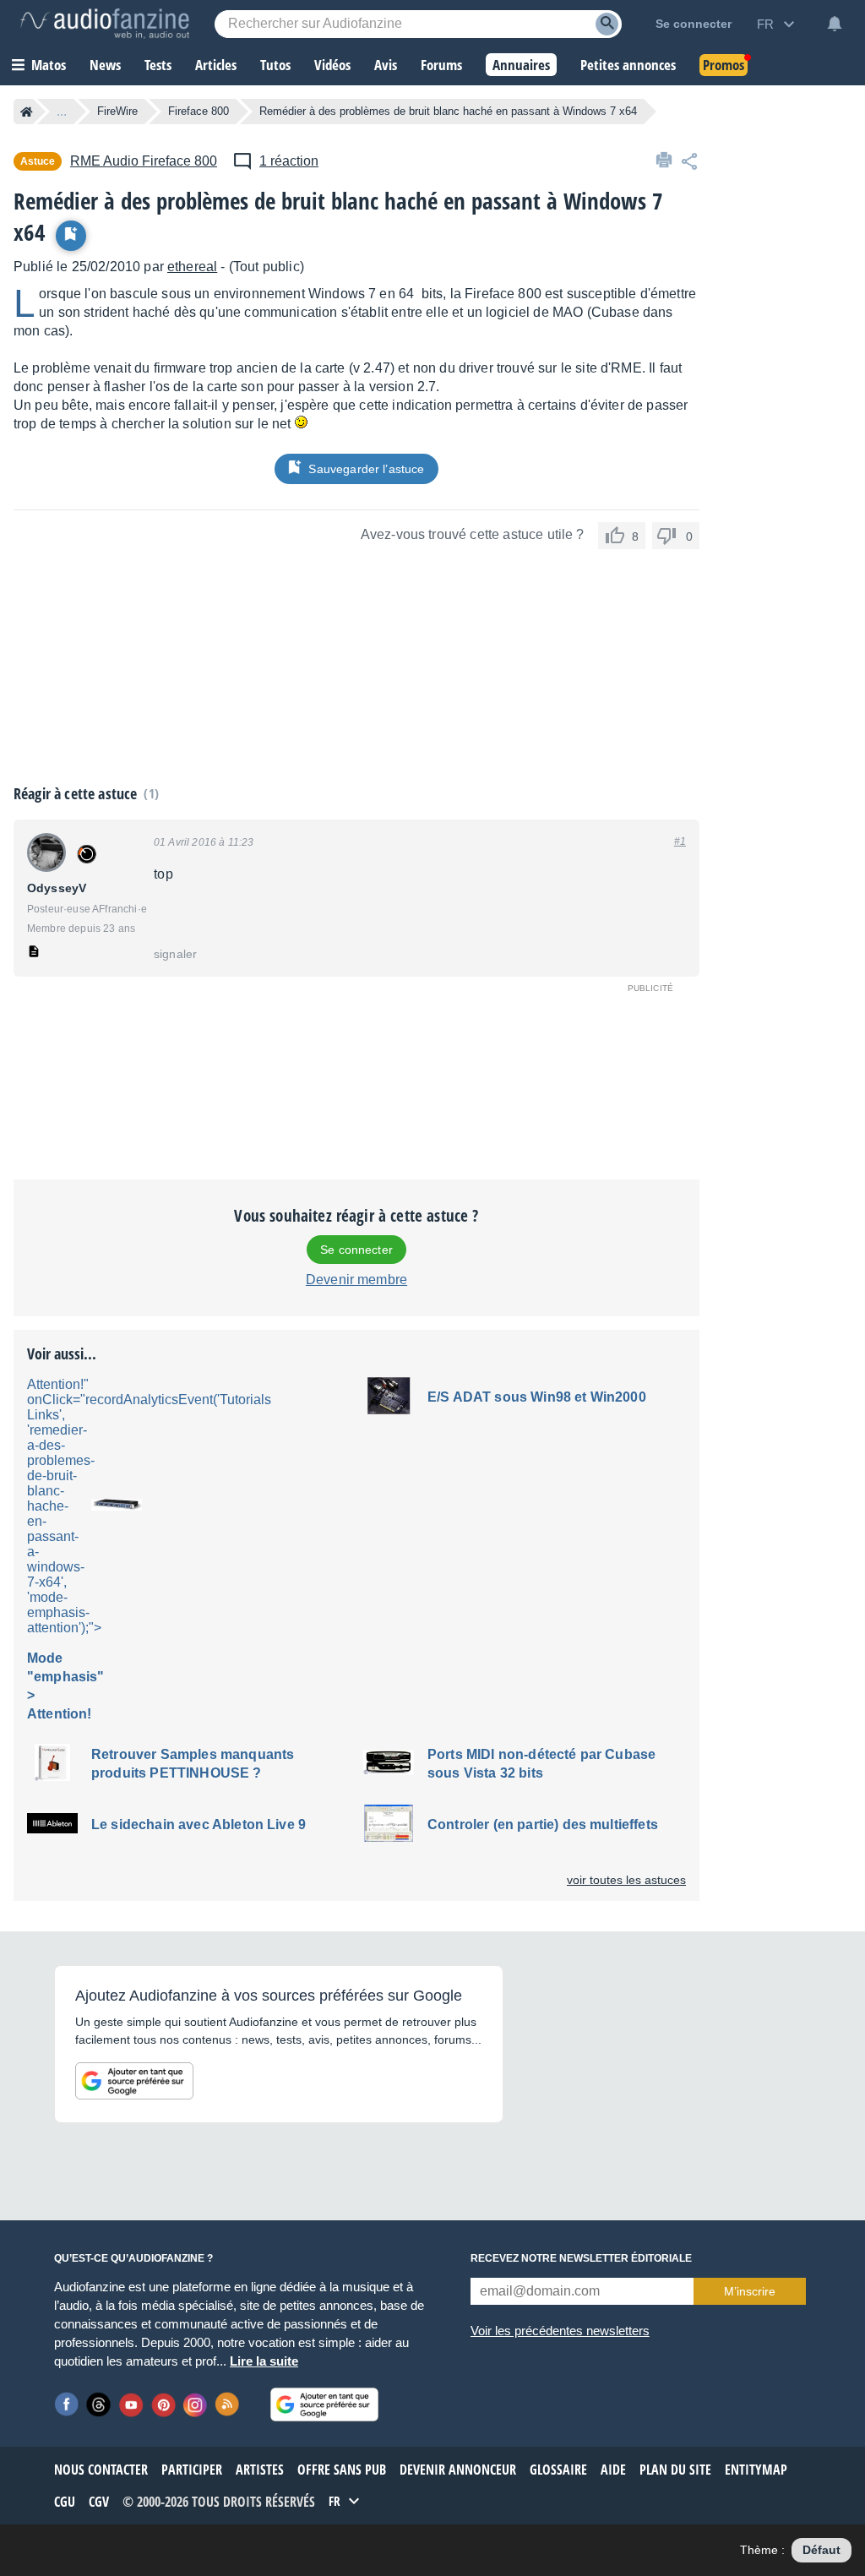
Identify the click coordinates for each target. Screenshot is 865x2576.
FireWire (117, 111)
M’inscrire (750, 2291)
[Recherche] (607, 24)
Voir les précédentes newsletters (560, 2331)
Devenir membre (356, 1280)
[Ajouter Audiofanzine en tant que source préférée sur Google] (134, 2081)
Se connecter (356, 1250)
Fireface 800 (199, 111)
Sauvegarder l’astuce (366, 469)
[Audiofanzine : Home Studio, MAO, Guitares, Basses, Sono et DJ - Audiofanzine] (105, 24)
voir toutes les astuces (626, 1880)
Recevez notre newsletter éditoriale (581, 2258)
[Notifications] (835, 24)
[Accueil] (27, 112)
